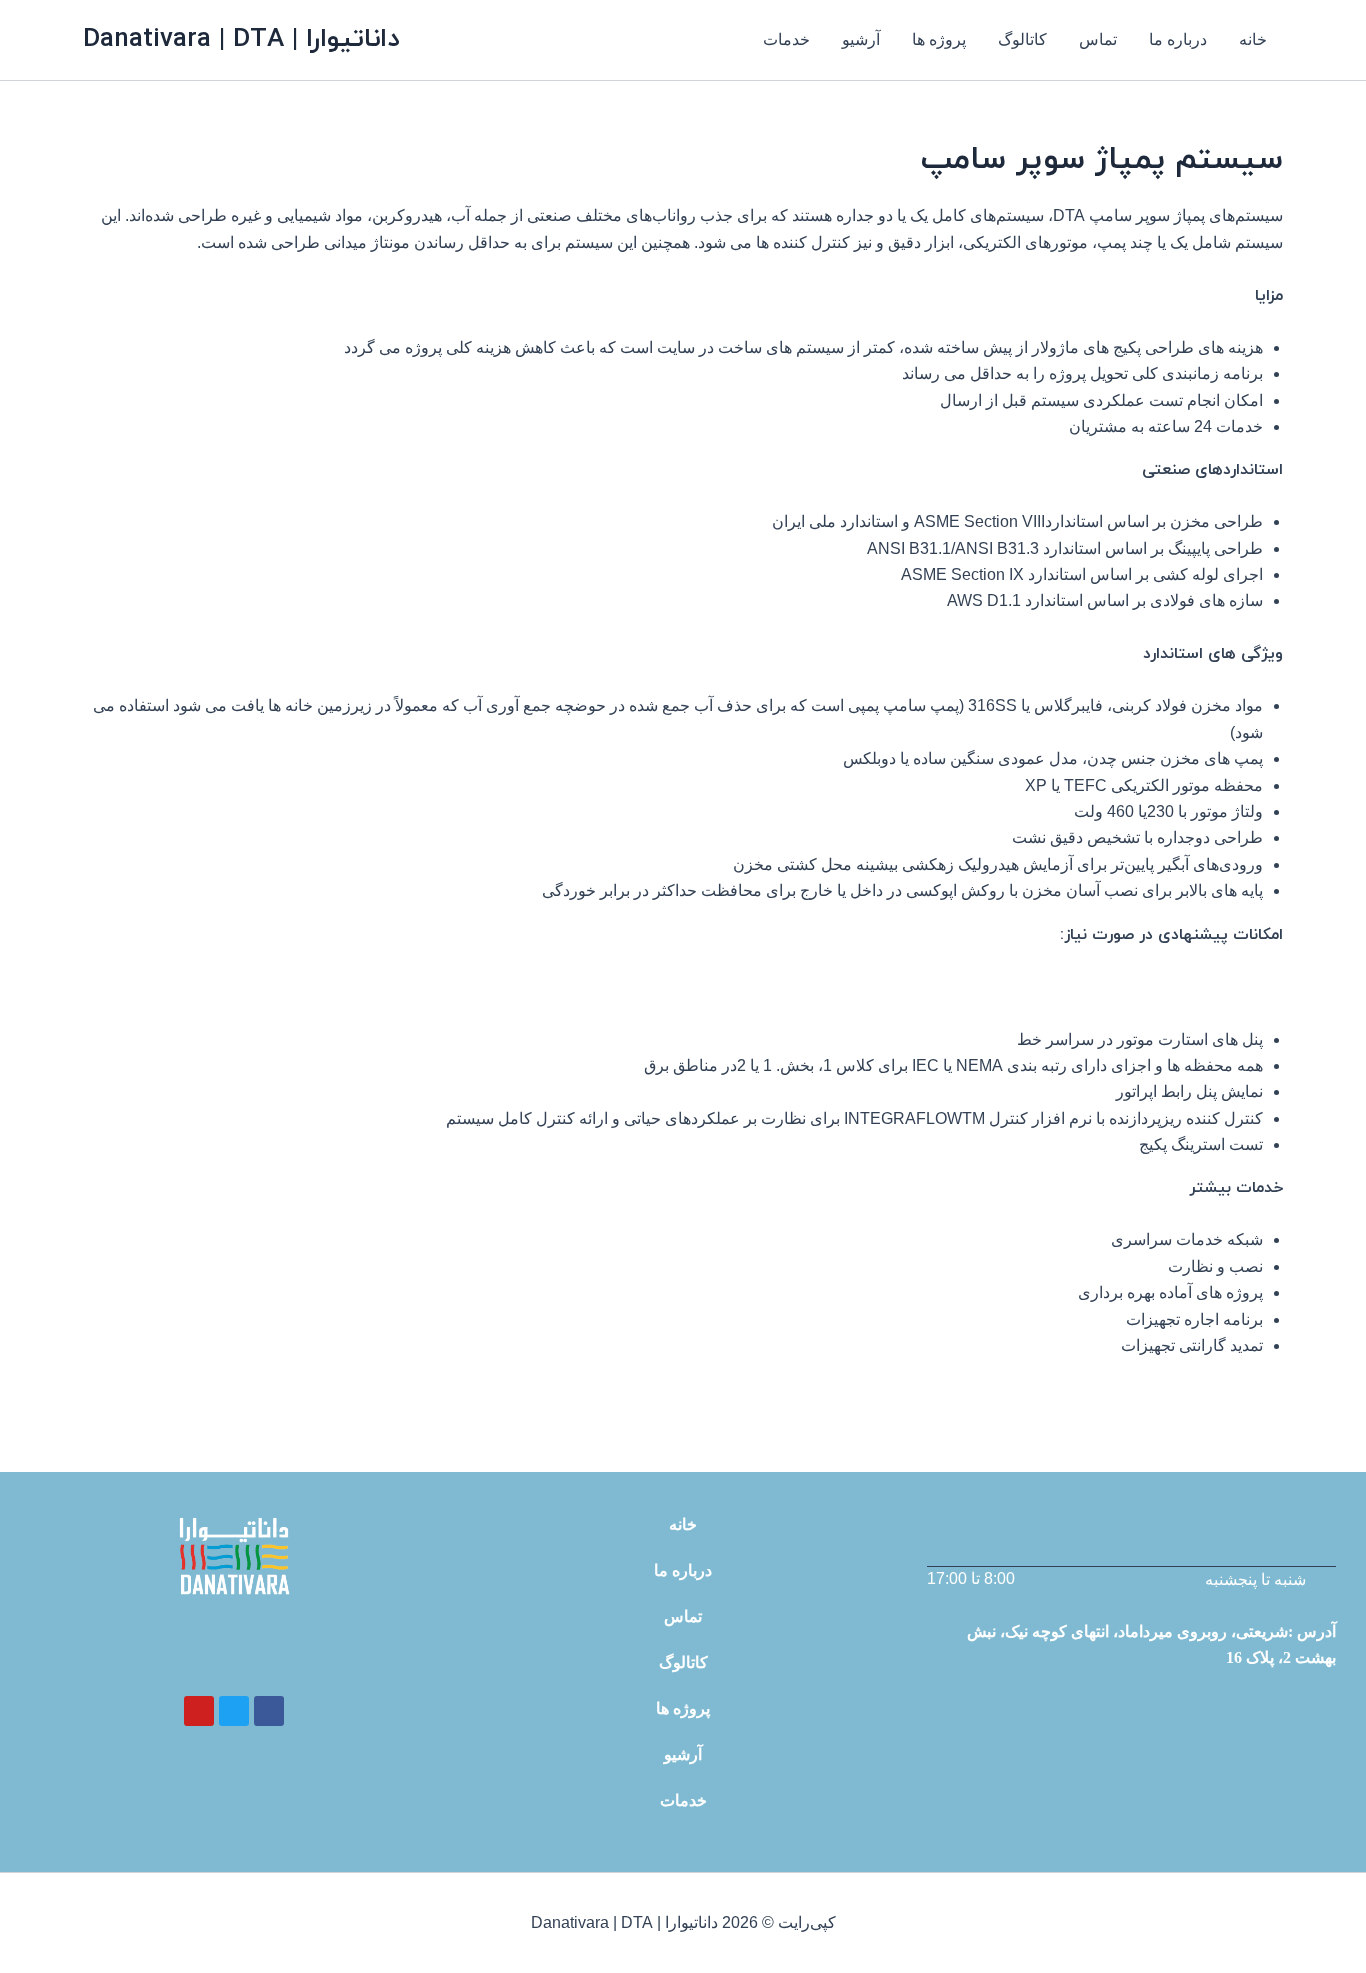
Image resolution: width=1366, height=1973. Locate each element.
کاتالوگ (1022, 39)
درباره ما (1178, 39)
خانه (1253, 39)
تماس (1098, 39)
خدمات (786, 39)
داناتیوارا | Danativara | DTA (241, 39)
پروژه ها (939, 39)
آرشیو (861, 39)
